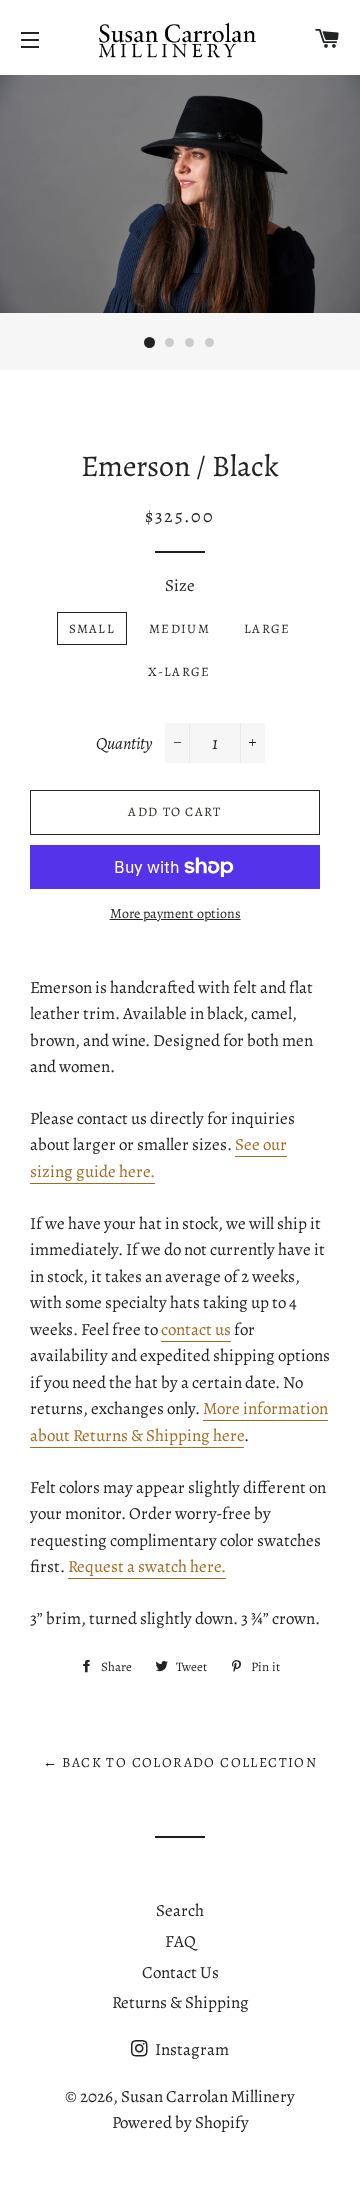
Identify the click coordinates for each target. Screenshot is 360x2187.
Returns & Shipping (180, 2002)
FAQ (180, 1941)
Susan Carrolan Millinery (208, 2096)
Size (180, 585)
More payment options (175, 913)
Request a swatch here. (147, 1566)
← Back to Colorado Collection (180, 1762)
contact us (196, 1329)
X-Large (179, 671)
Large (267, 628)
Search (180, 1910)
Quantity (124, 743)
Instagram (190, 2049)
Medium (179, 628)
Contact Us (180, 1972)
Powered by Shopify (180, 2122)
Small (92, 628)
